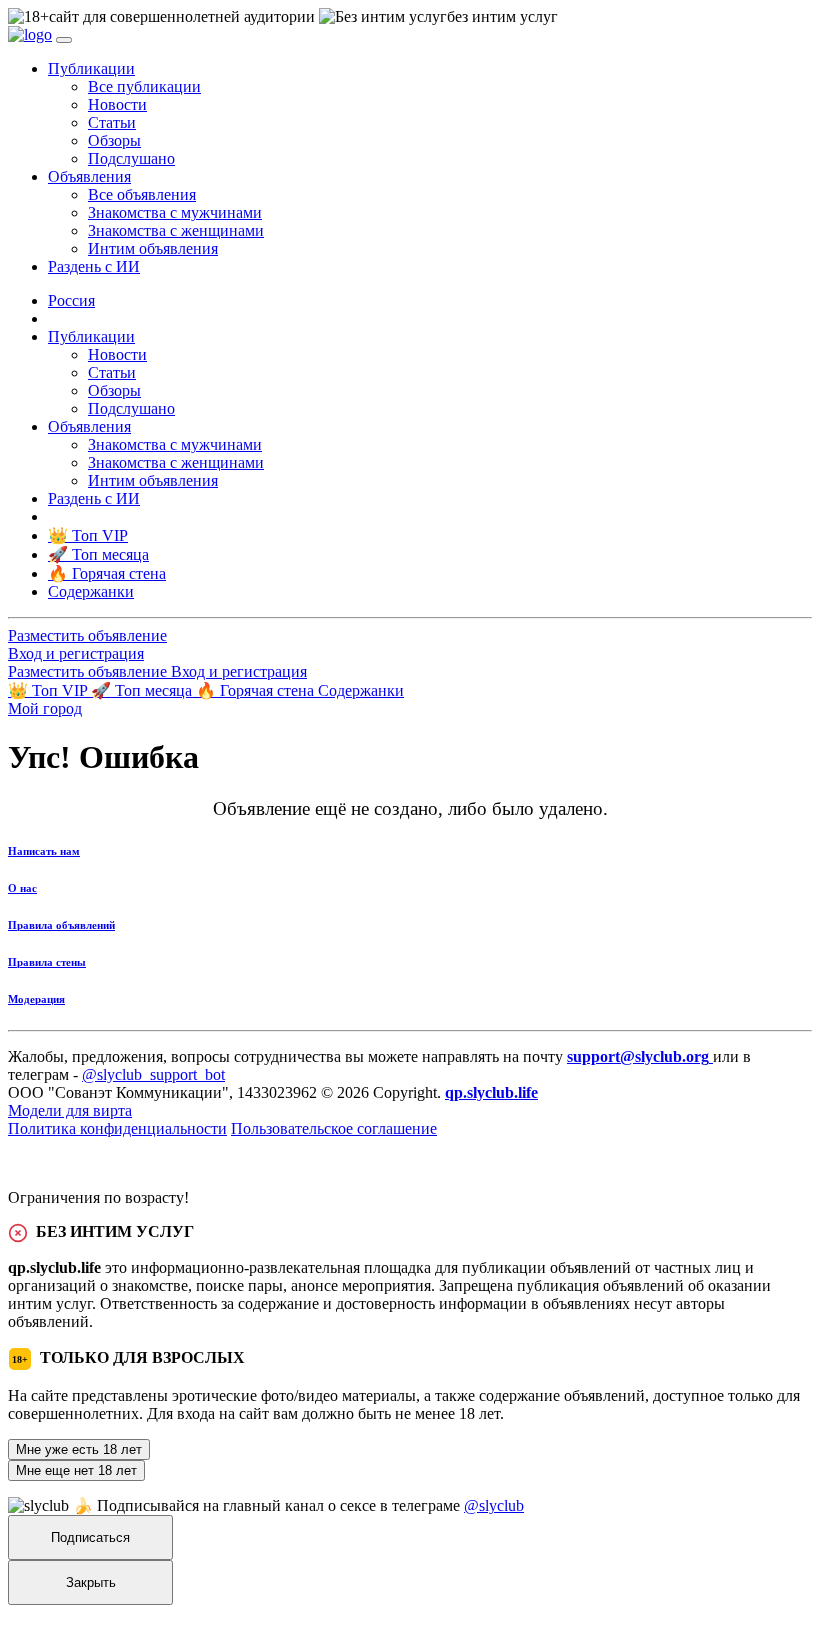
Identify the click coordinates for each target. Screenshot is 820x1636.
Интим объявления (153, 248)
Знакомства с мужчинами (175, 212)
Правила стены (47, 962)
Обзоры (114, 140)
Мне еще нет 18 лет (76, 1470)
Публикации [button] (91, 68)
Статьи (112, 122)
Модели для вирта (70, 1110)
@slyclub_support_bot (153, 1074)
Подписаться (90, 1537)
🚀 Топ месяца (143, 690)
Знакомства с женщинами (176, 230)
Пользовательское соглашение (334, 1128)
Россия (71, 300)
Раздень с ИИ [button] (94, 266)
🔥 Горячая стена (257, 690)
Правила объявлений (61, 925)
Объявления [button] (89, 176)
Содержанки (361, 690)
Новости (117, 104)
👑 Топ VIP (49, 690)
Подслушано (131, 158)
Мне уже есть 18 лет (79, 1449)
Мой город (45, 708)
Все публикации (144, 86)
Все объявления (142, 194)
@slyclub (494, 1505)
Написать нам (44, 851)
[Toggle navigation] (64, 40)
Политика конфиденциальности (117, 1128)
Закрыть (91, 1582)
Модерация (36, 999)
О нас (22, 888)
